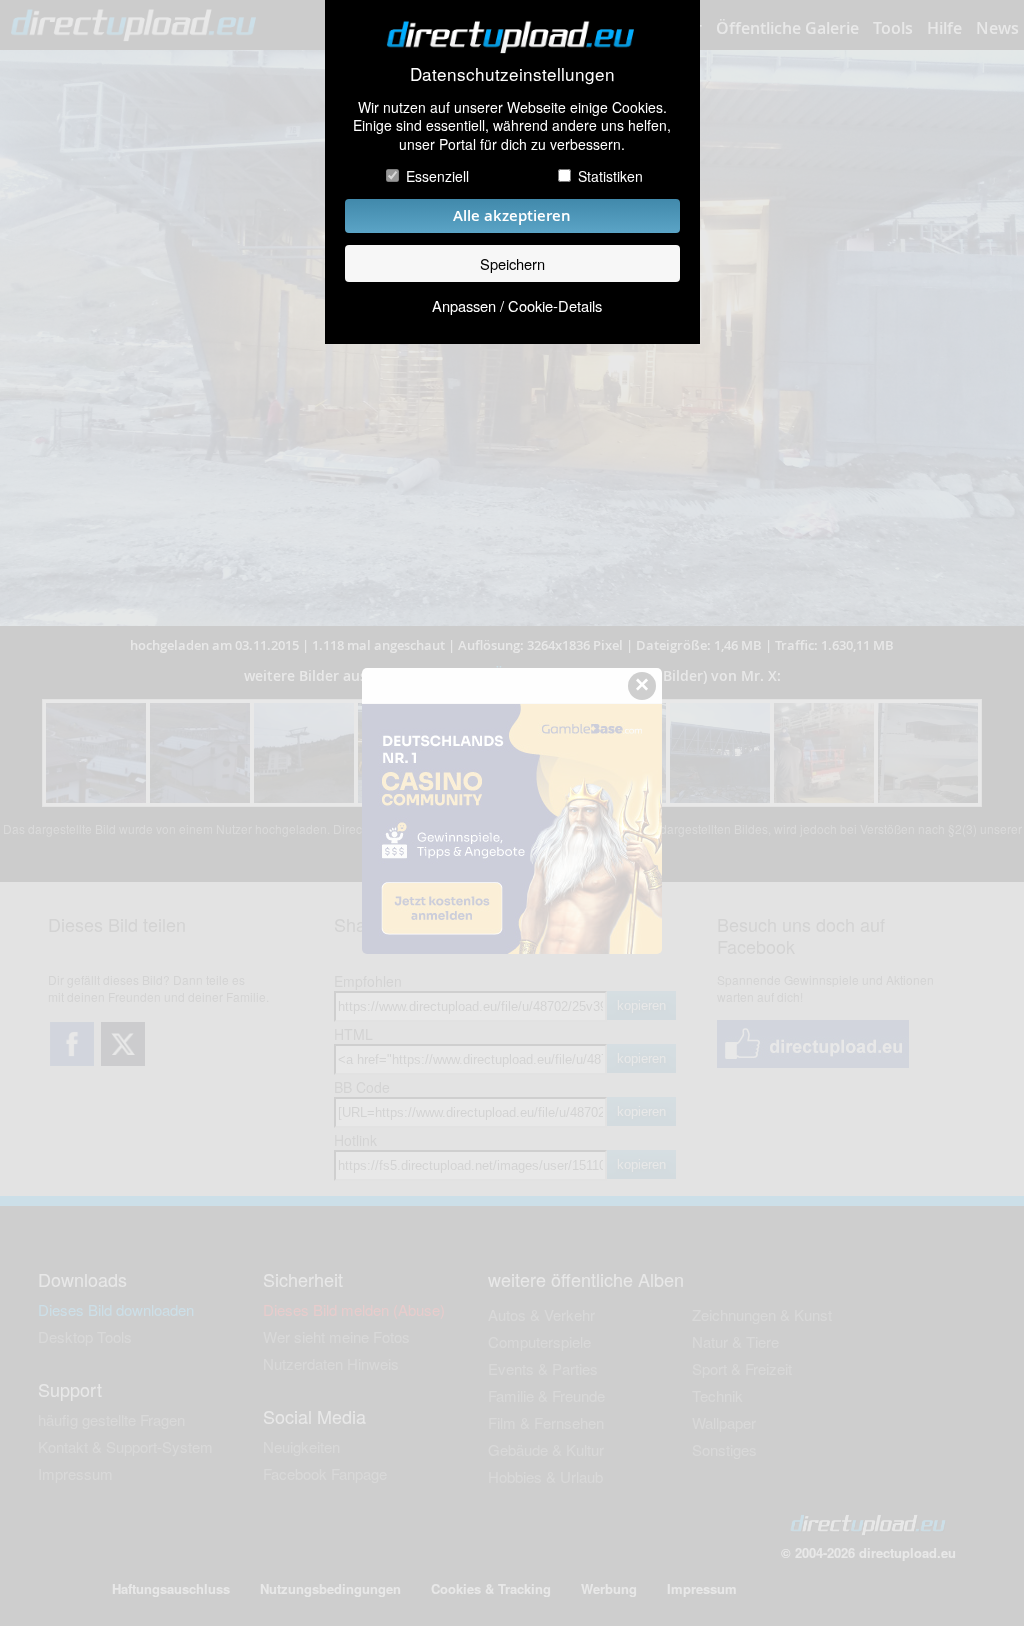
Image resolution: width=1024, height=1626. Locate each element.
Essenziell (437, 176)
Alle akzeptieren (512, 215)
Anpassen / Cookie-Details (517, 305)
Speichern (512, 263)
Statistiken (610, 176)
